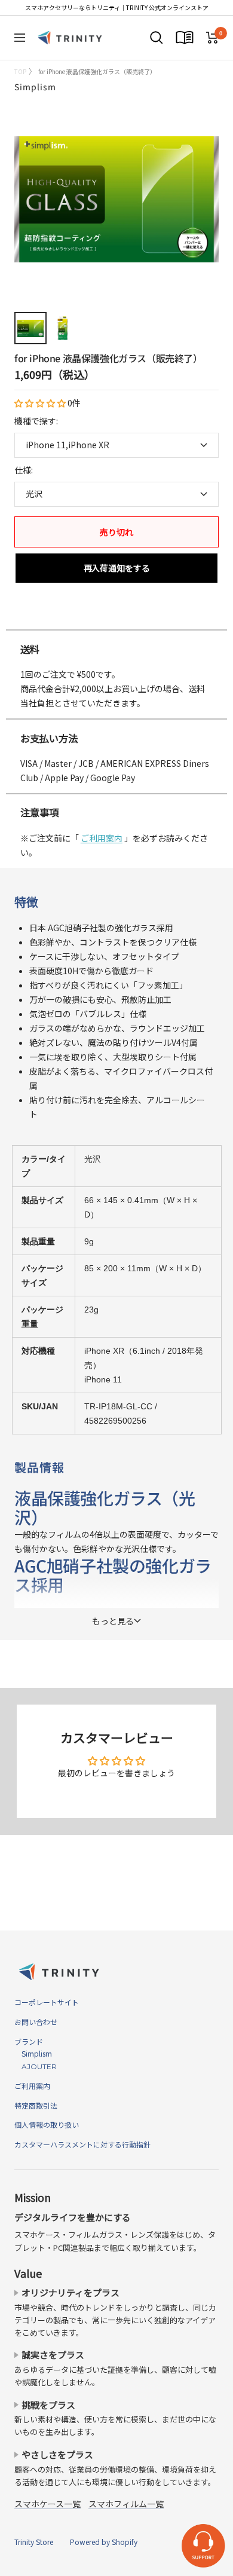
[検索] (157, 38)
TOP (20, 71)
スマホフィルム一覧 (126, 2504)
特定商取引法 (36, 2105)
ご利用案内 (102, 838)
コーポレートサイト (47, 2002)
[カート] (212, 38)
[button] (41, 403)
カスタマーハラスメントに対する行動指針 (82, 2144)
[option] (116, 617)
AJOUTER (36, 2066)
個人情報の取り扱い (47, 2124)
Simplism (35, 87)
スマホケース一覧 (47, 2504)
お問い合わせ (36, 2022)
